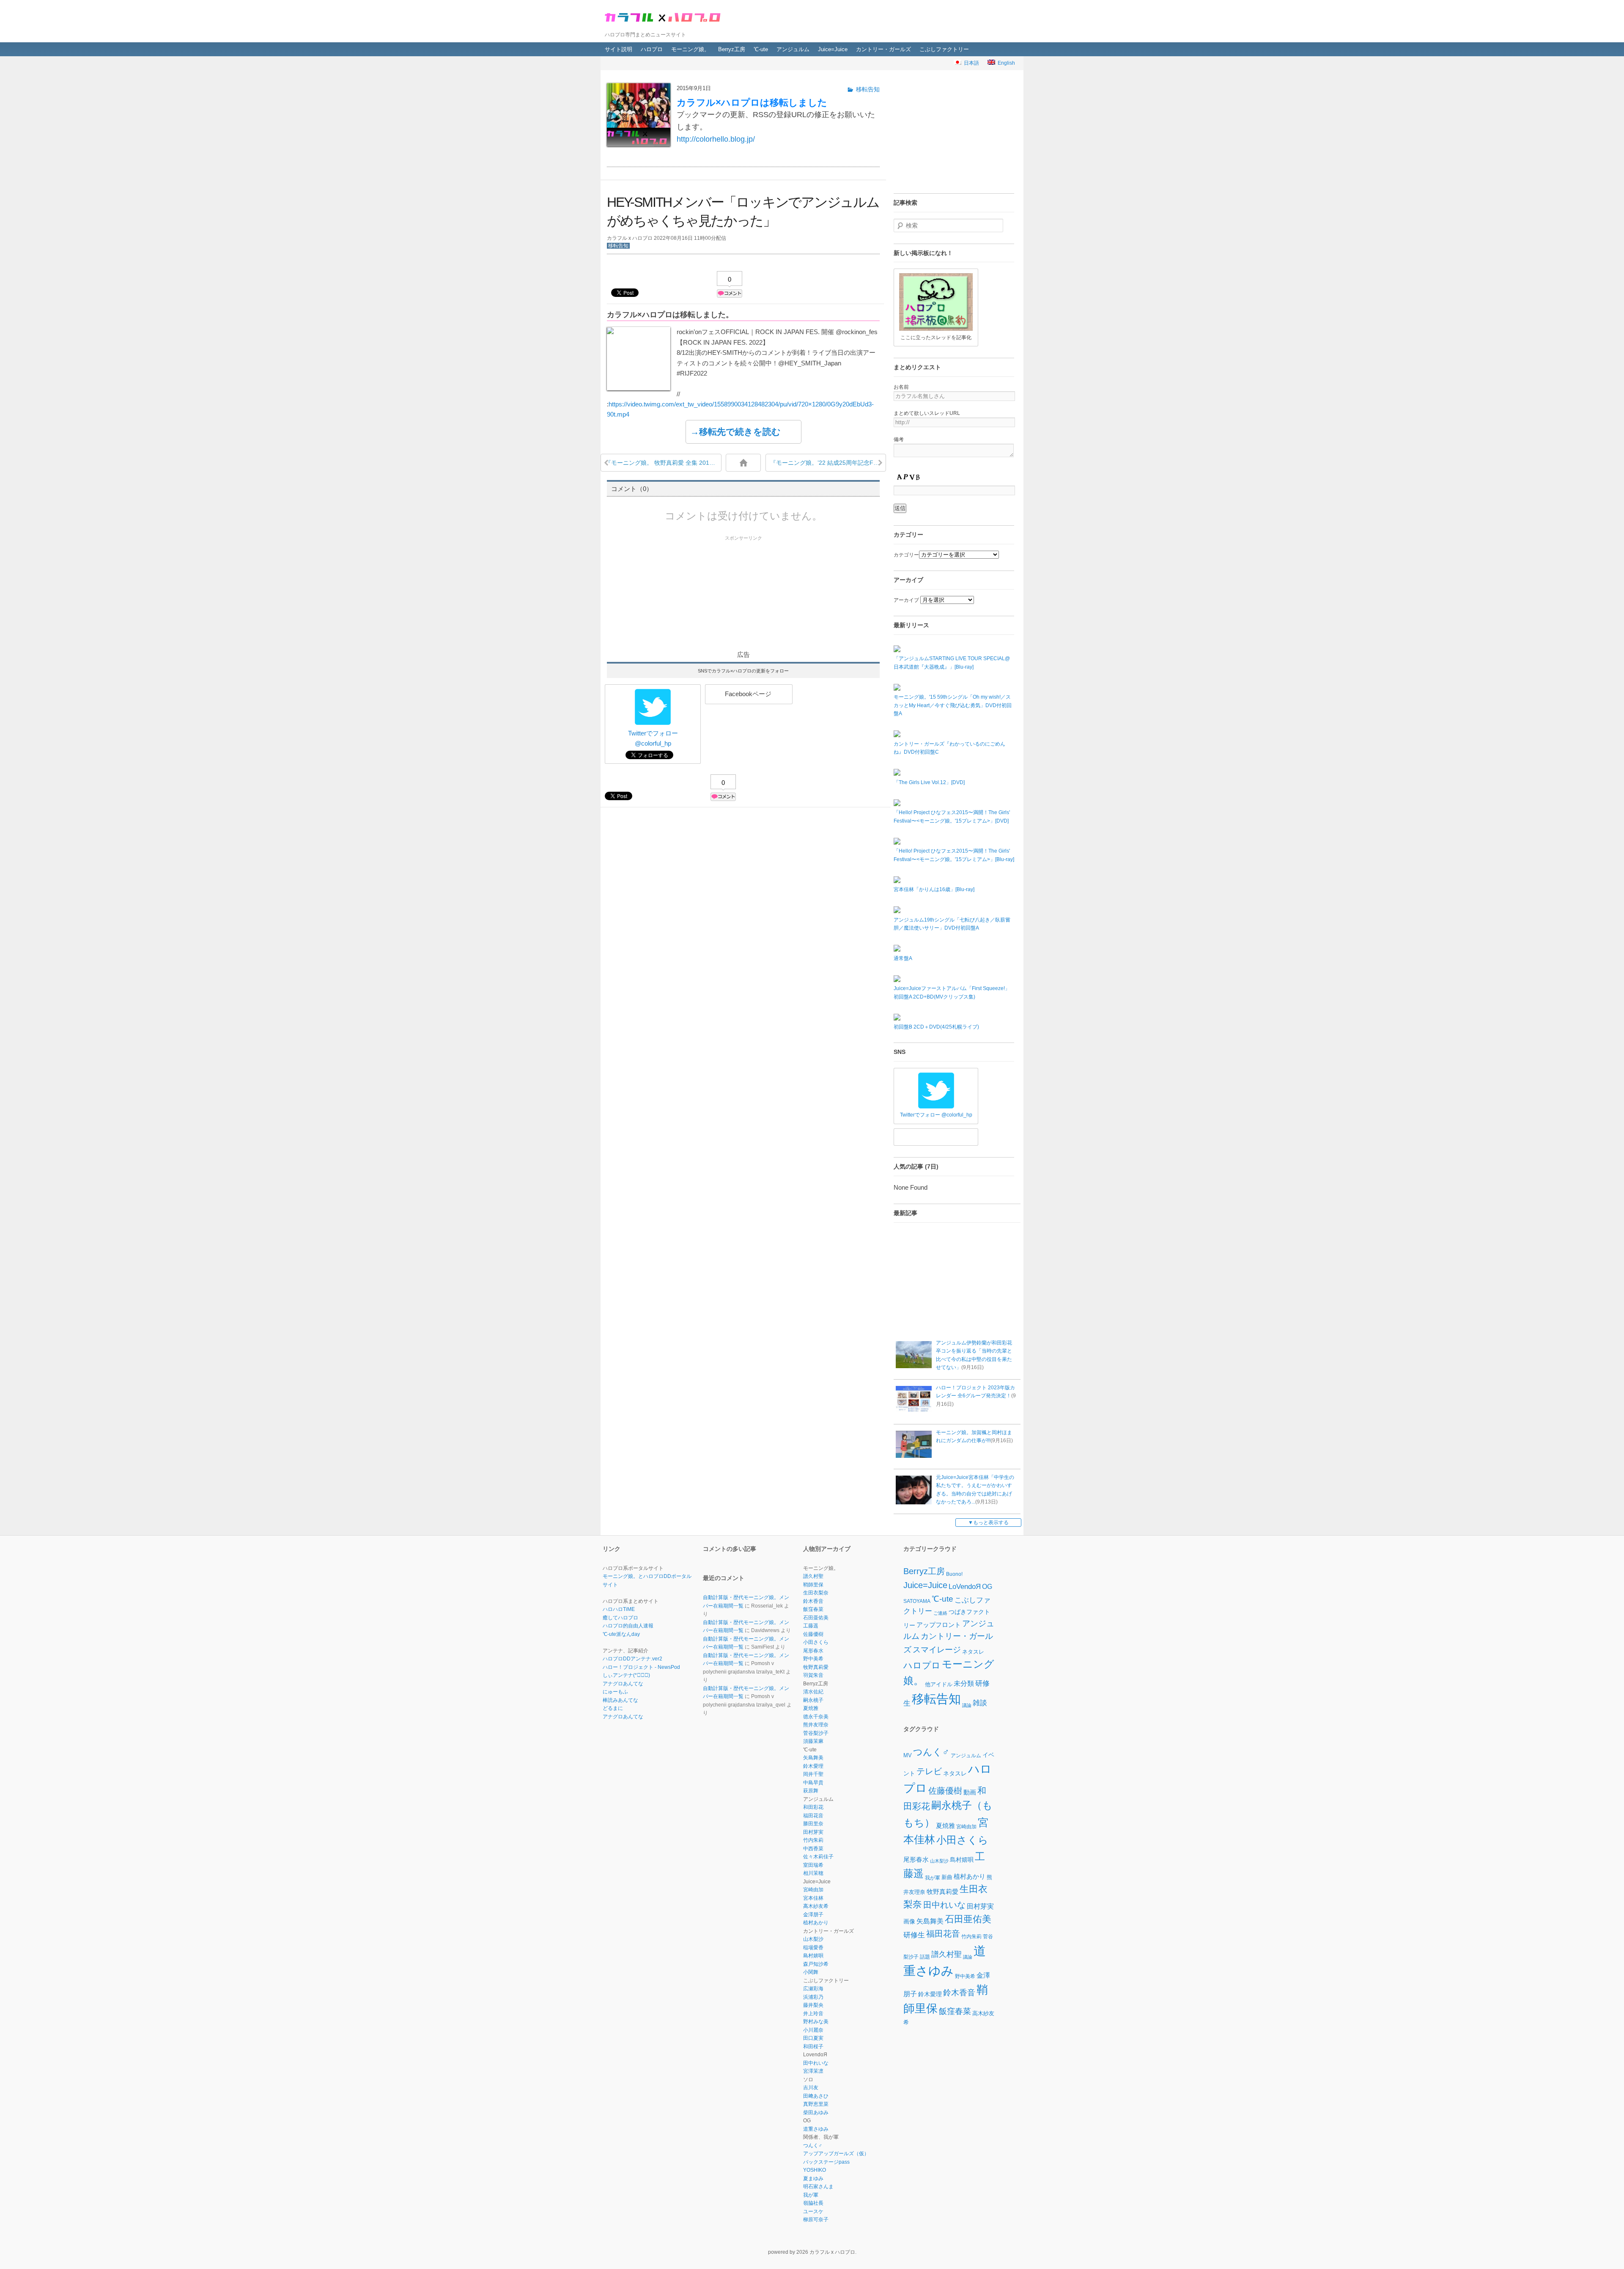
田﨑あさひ (816, 2096)
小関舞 (811, 1972)
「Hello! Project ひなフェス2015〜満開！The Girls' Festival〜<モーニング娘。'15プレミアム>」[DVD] (952, 817)
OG (987, 1586)
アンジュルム (793, 49)
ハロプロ (652, 49)
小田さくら (816, 1642)
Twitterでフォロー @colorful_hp (653, 738)
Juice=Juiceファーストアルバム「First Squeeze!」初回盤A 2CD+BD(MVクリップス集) (952, 993)
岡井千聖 (813, 1774)
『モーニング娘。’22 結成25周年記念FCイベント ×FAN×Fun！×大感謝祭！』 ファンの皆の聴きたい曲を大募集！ (828, 463)
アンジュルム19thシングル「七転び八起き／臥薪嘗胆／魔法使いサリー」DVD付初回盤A (952, 924)
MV (908, 1755)
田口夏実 (813, 2038)
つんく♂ (813, 2146)
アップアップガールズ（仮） (836, 2154)
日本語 (970, 63)
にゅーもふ (615, 1692)
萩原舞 (811, 1791)
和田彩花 (813, 1807)
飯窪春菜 (813, 1609)
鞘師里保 (813, 1585)
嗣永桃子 (813, 1700)
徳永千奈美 (816, 1717)
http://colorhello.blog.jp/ (716, 139)
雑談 (980, 1703)
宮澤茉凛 (813, 2071)
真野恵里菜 (816, 2104)
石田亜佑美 (816, 1618)
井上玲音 (813, 2014)
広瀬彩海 (813, 1989)
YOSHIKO (815, 2170)
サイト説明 (619, 49)
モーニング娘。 (690, 49)
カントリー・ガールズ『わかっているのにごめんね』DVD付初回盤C (949, 748)
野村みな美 (816, 2022)
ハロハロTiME (619, 1609)
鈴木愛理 (813, 1766)
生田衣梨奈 (816, 1593)
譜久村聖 (813, 1576)
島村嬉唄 (813, 1956)
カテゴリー (906, 555)
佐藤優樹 (813, 1634)
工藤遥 (811, 1626)
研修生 (914, 1934)
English (1005, 63)
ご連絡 (940, 1613)
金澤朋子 (813, 1915)
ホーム (743, 463)
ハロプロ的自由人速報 (628, 1626)
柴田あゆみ (816, 2113)
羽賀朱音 (813, 1675)
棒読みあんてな (620, 1700)
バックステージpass (826, 2162)
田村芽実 (813, 1832)
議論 (967, 1705)
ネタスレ (973, 1652)
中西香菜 (813, 1849)
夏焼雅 (811, 1708)
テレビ (929, 1772)
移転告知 (618, 246)
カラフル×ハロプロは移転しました (752, 103)
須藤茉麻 (813, 1741)
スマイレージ (937, 1650)
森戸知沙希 (816, 1964)
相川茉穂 (813, 1873)
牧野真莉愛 (816, 1667)
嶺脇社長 (813, 2203)
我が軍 (811, 2195)
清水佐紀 (813, 1692)
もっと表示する (991, 1523)
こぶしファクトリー (944, 49)
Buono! (954, 1574)
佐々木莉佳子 (818, 1857)
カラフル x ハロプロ (664, 16)
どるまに (613, 1708)
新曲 (947, 1877)
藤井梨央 (813, 2005)
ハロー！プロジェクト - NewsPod (641, 1667)
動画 (970, 1792)
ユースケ (813, 2211)
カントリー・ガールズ (883, 49)
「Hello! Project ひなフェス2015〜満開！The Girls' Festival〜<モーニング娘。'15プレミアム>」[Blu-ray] (954, 855)
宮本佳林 (813, 1898)
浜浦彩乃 (813, 1997)
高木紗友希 (816, 1906)
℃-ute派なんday (621, 1634)
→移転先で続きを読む (735, 432)
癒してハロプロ (620, 1618)
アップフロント (939, 1625)
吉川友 (811, 2088)
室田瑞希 (813, 1865)
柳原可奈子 (816, 2220)
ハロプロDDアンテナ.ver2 (632, 1659)
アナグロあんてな (623, 1684)
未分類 (964, 1683)
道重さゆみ (816, 2129)
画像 (909, 1921)
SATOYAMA (917, 1601)
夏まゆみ (813, 2178)
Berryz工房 (732, 49)
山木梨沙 (813, 1939)
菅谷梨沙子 (816, 1733)
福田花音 (813, 1816)
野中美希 (813, 1659)
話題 (925, 1956)
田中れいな (816, 2063)
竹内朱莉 (813, 1840)
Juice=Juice (833, 49)
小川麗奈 (813, 2030)
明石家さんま (818, 2187)
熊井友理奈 (816, 1725)
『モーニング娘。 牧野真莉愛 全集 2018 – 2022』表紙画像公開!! (663, 463)
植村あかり (816, 1923)
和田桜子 (813, 2047)
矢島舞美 (813, 1758)
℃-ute (761, 49)
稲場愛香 (813, 1948)
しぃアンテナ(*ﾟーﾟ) (626, 1675)
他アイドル (939, 1684)
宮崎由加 (813, 1890)
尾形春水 (813, 1651)
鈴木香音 (813, 1601)
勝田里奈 (813, 1824)
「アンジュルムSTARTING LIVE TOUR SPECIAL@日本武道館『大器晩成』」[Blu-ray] (952, 663)
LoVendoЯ (965, 1587)
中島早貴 (813, 1783)
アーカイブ (906, 600)
